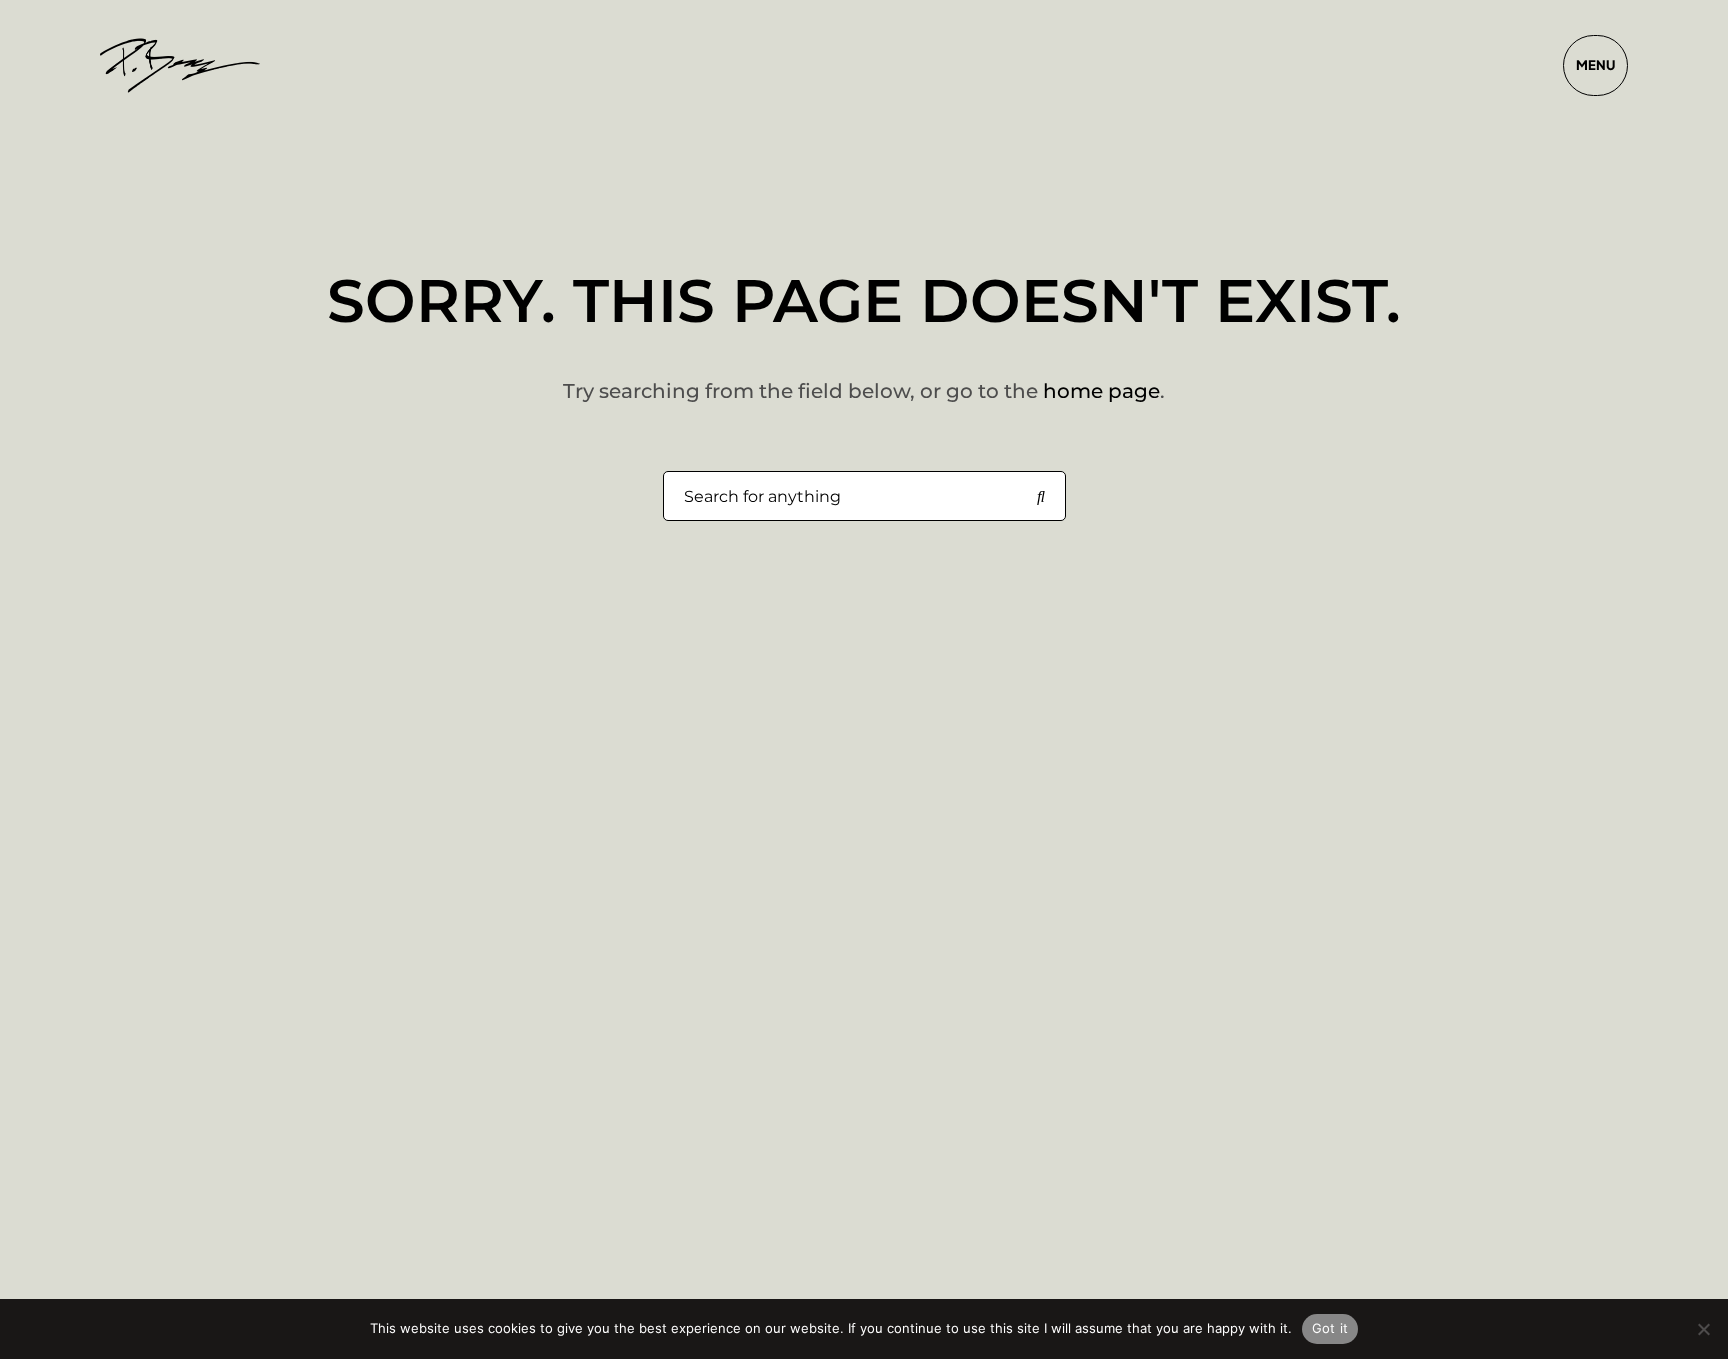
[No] (1703, 1329)
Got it (1330, 1328)
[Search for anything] (1041, 497)
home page (1101, 391)
